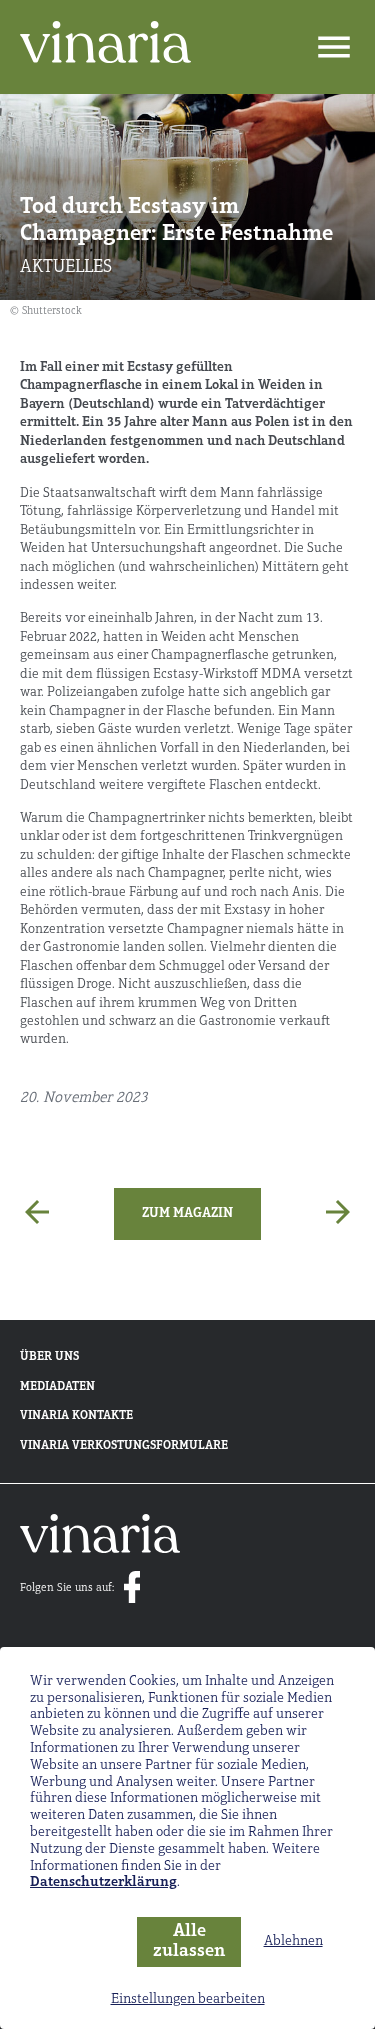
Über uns (49, 1357)
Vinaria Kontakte (76, 1416)
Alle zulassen (189, 1942)
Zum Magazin (187, 1213)
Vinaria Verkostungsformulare (124, 1446)
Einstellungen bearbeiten (188, 1999)
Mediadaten (57, 1387)
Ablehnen (293, 1941)
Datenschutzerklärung (103, 1882)
